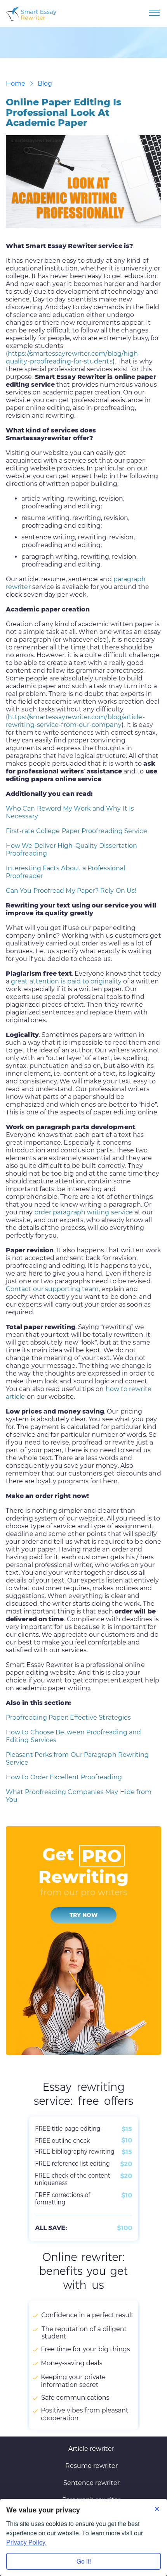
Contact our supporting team (52, 1289)
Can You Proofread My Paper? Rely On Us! (71, 891)
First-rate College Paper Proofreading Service (77, 831)
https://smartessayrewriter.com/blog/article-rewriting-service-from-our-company (75, 721)
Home (16, 84)
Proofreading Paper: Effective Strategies (68, 1718)
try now (84, 1915)
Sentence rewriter (91, 2483)
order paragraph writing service (84, 1212)
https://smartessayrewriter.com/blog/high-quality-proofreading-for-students (73, 357)
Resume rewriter (91, 2466)
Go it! (84, 2561)
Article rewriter (91, 2449)
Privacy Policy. (26, 2542)
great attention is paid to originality (66, 981)
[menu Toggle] (154, 13)
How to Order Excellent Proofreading (64, 1777)
